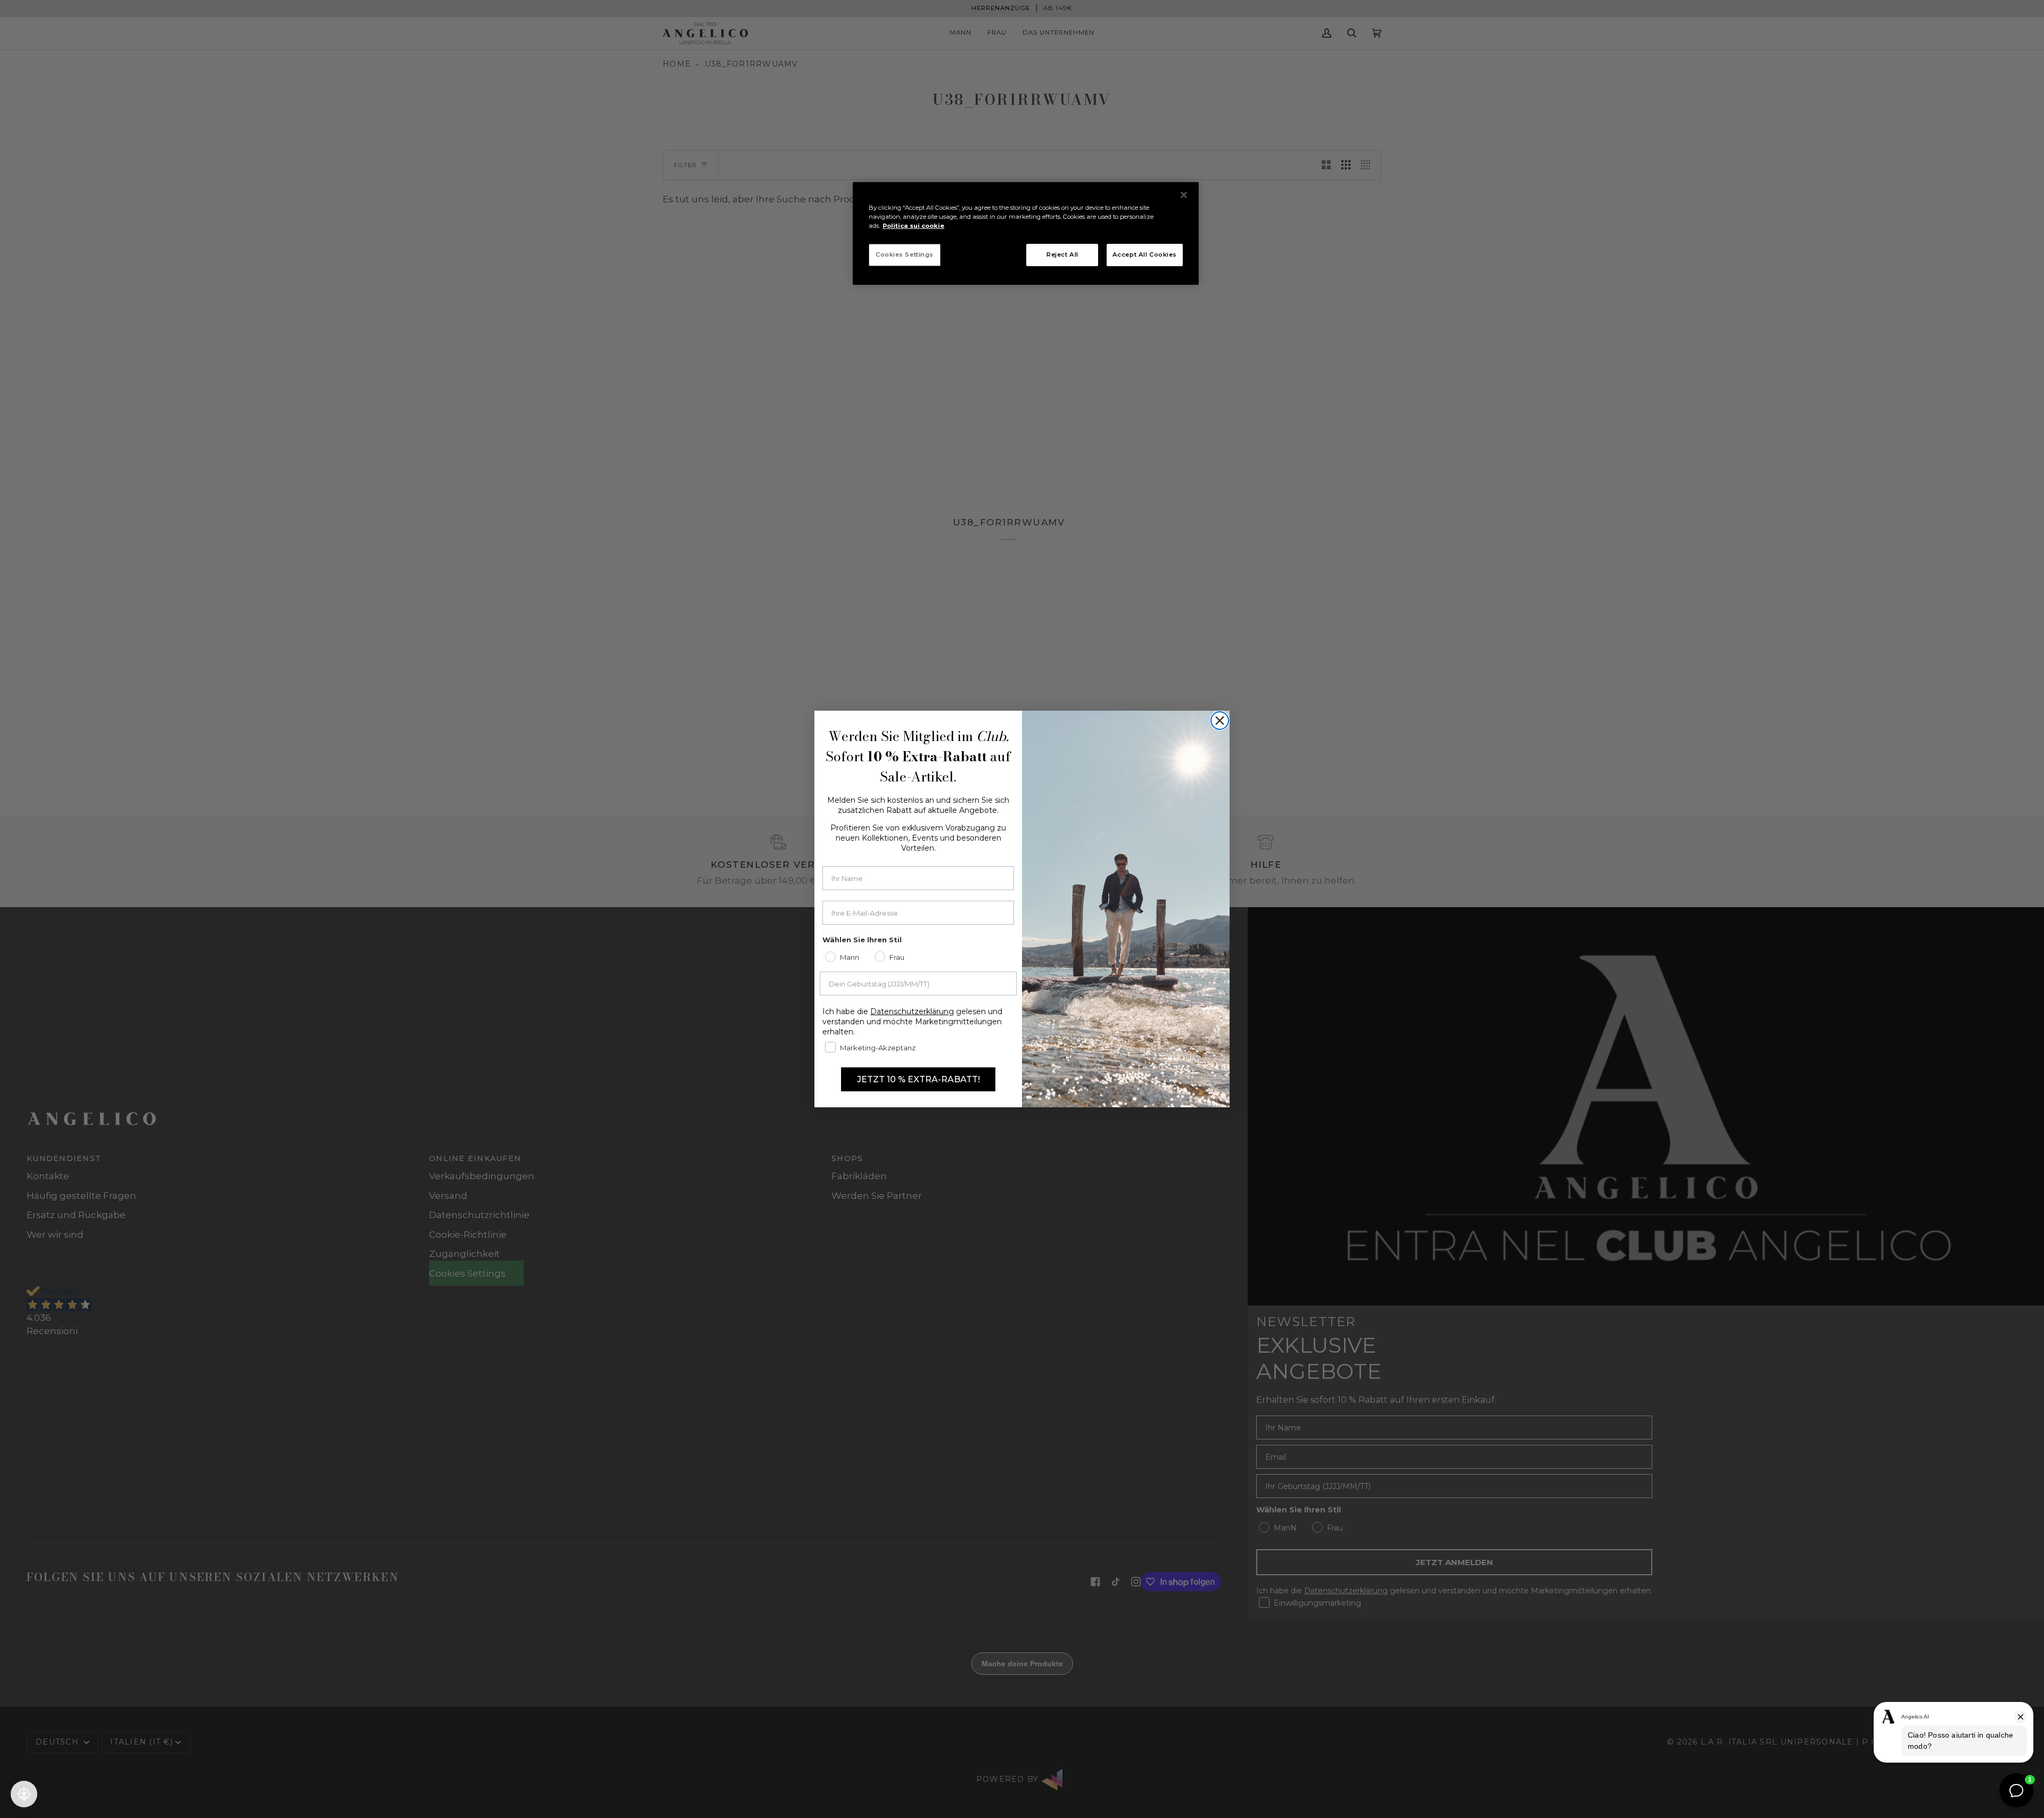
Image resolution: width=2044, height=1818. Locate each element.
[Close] (1184, 195)
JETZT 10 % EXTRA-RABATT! (918, 1079)
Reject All (1062, 254)
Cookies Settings (905, 254)
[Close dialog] (1220, 721)
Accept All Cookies (1145, 254)
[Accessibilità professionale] (24, 1794)
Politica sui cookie (913, 226)
